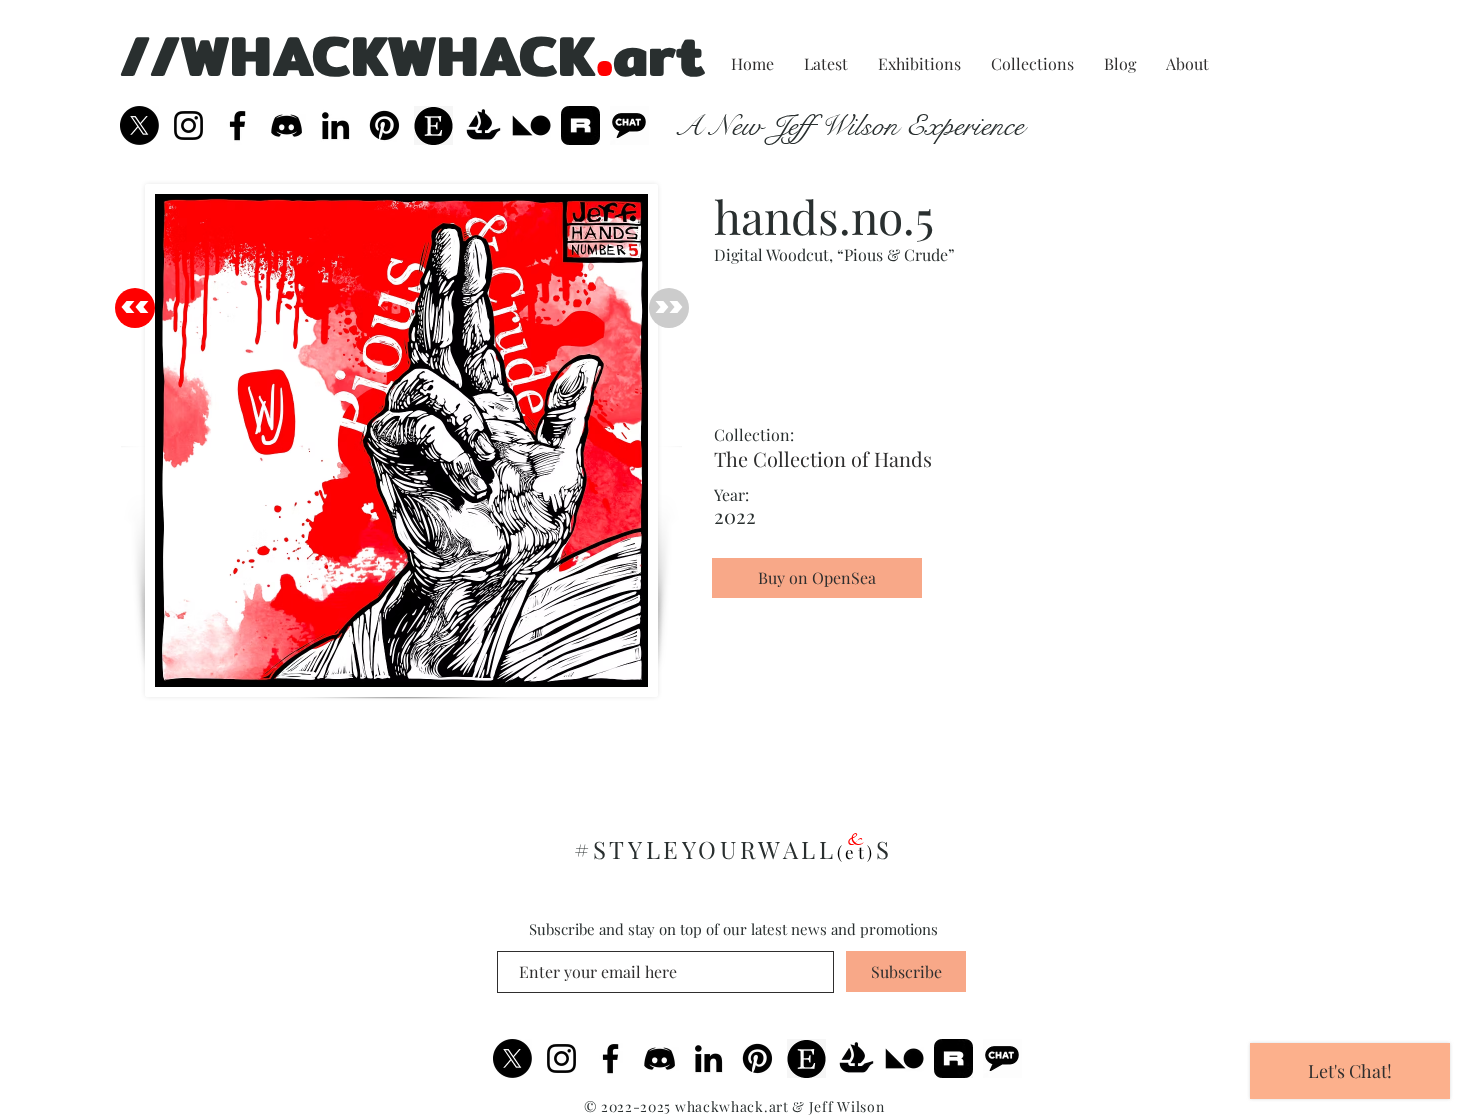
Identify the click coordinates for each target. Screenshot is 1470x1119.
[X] (139, 125)
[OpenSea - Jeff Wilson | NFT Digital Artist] (482, 125)
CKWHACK (454, 55)
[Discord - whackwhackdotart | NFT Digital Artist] (659, 1058)
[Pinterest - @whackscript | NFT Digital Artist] (757, 1058)
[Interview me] (629, 125)
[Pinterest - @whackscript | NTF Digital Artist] (384, 125)
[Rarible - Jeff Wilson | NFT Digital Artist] (580, 125)
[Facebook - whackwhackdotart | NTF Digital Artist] (237, 125)
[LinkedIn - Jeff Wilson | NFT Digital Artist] (708, 1058)
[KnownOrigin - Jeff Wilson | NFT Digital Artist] (904, 1058)
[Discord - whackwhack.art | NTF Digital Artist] (286, 125)
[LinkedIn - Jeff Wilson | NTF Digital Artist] (335, 125)
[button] (817, 614)
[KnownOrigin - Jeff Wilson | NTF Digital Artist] (531, 125)
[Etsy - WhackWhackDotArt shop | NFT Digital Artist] (806, 1058)
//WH (196, 55)
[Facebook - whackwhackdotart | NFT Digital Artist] (610, 1058)
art (659, 55)
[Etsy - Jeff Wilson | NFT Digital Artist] (433, 125)
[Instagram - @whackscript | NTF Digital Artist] (188, 125)
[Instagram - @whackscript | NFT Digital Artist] (561, 1058)
